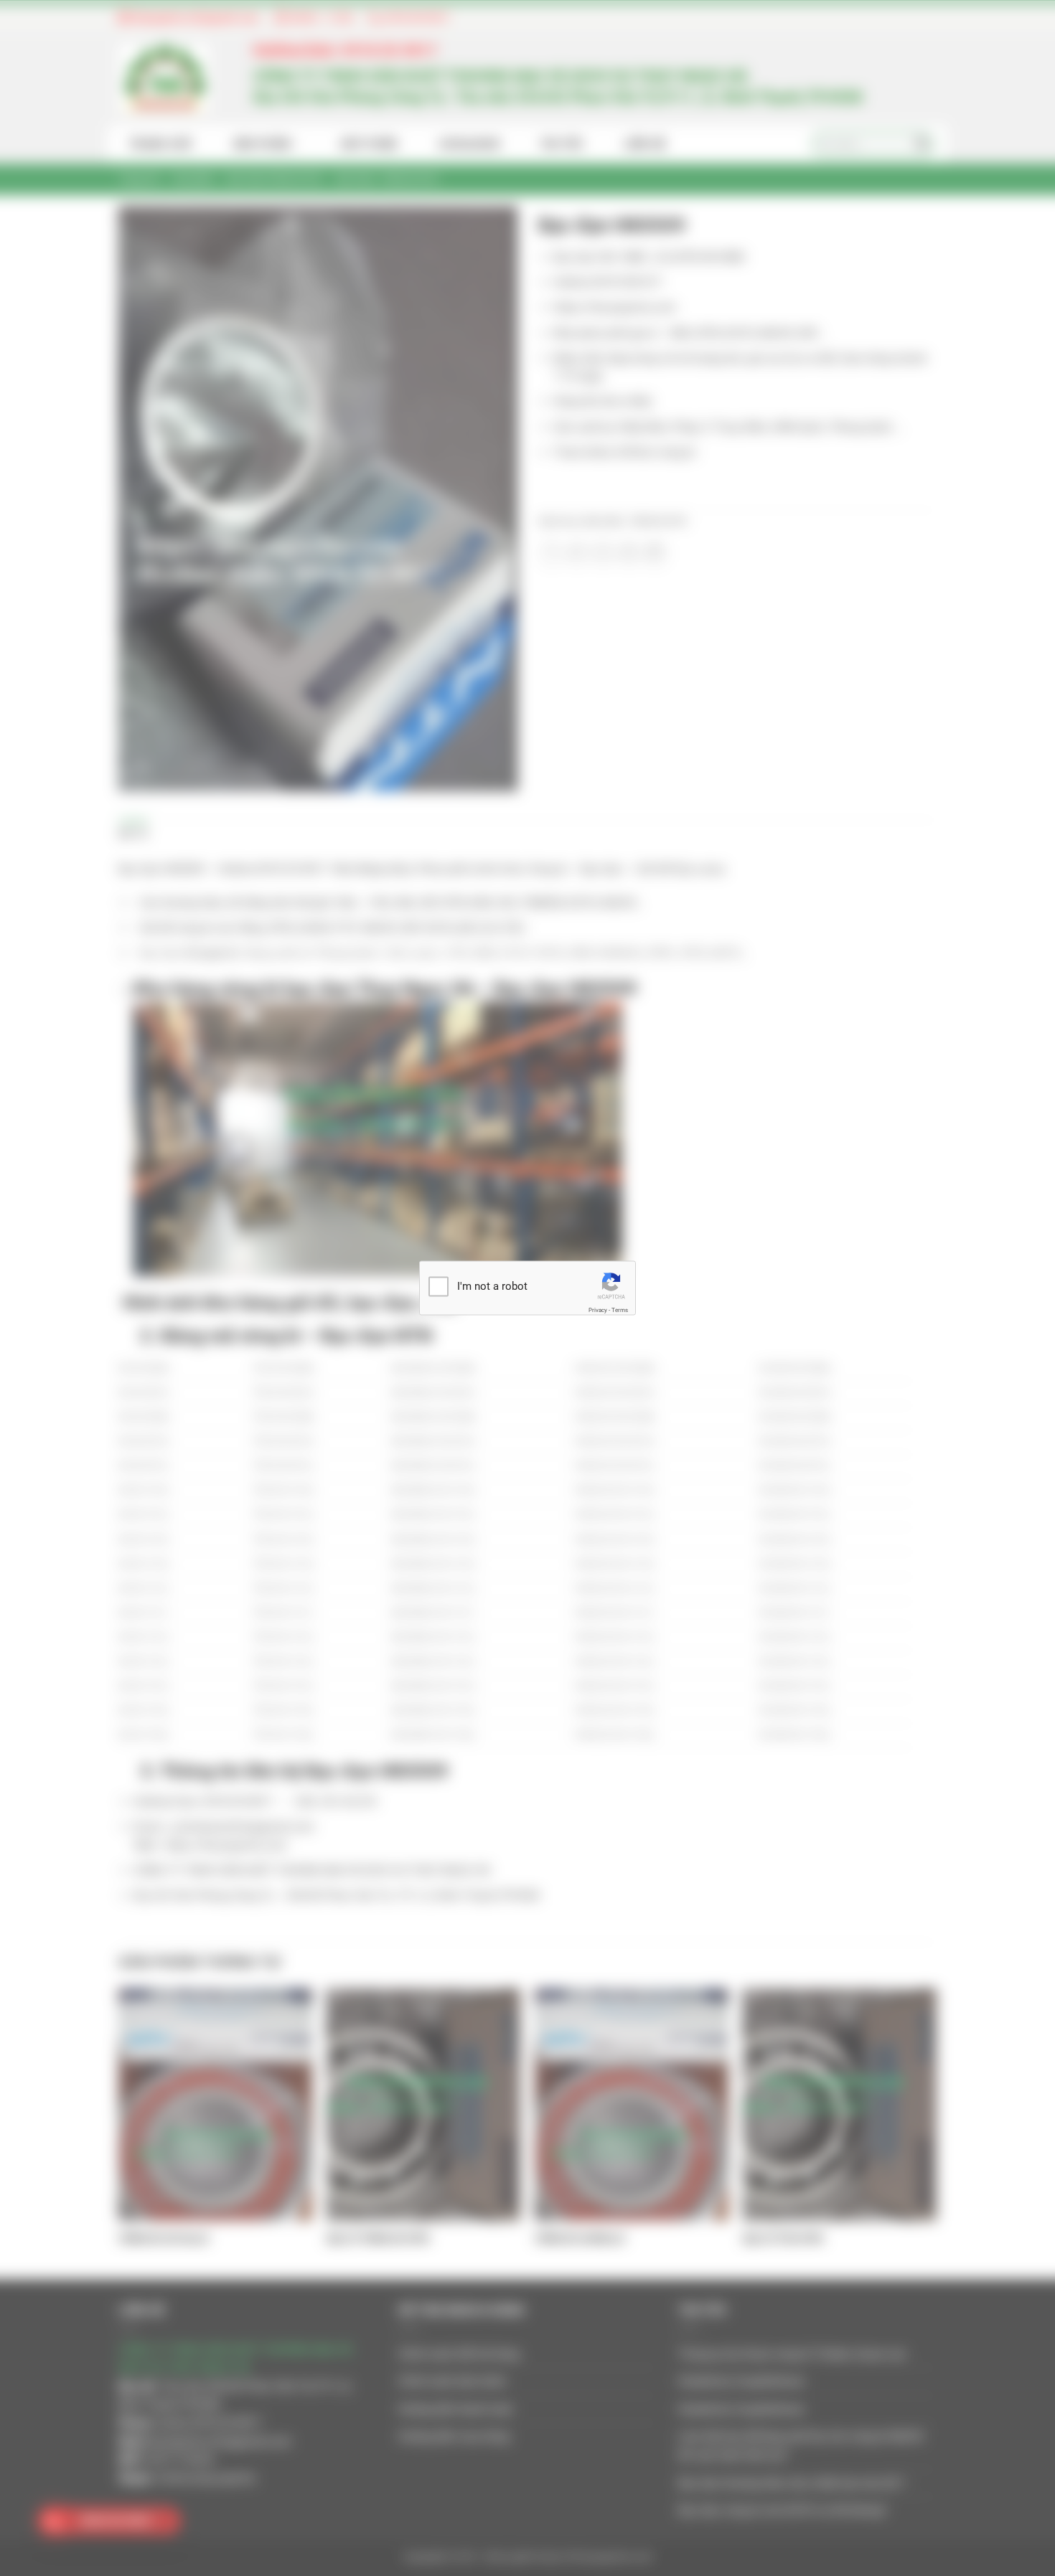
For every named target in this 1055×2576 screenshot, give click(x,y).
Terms (620, 1310)
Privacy (598, 1310)
